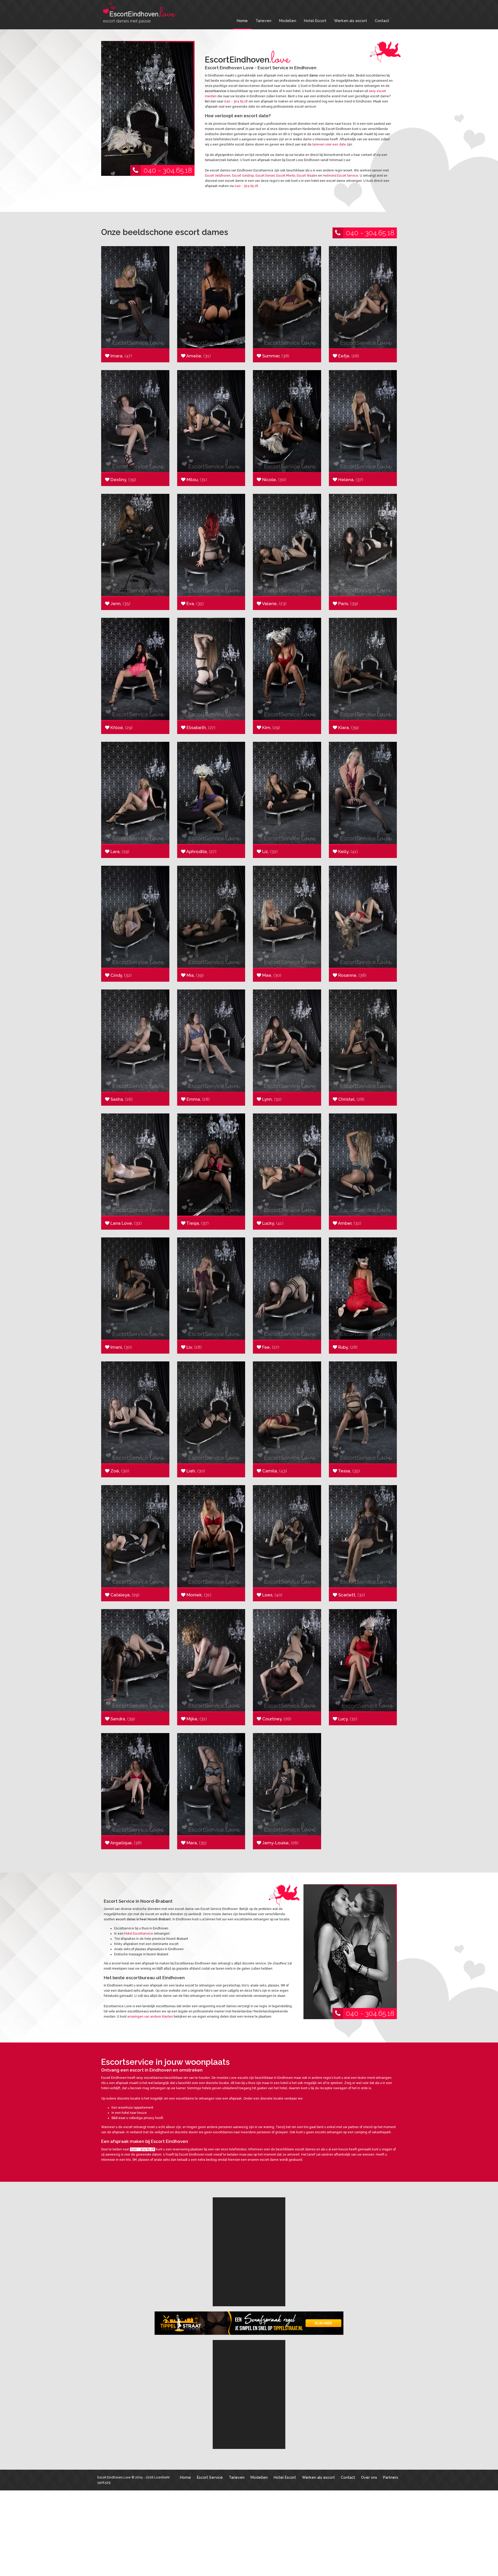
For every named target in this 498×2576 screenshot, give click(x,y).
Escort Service (210, 2306)
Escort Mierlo (286, 176)
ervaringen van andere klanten (150, 2017)
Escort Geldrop (243, 176)
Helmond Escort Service (340, 176)
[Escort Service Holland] (249, 2209)
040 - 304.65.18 (168, 170)
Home (242, 21)
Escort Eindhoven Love (114, 2306)
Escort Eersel (265, 176)
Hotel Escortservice (139, 1934)
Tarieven (263, 21)
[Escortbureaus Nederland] (249, 2266)
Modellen (288, 21)
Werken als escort (351, 21)
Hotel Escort (315, 21)
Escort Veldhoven (218, 176)
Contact (382, 21)
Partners (391, 2306)
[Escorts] (249, 2238)
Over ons (369, 2306)
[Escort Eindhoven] (140, 13)
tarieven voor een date (329, 144)
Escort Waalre (307, 176)
